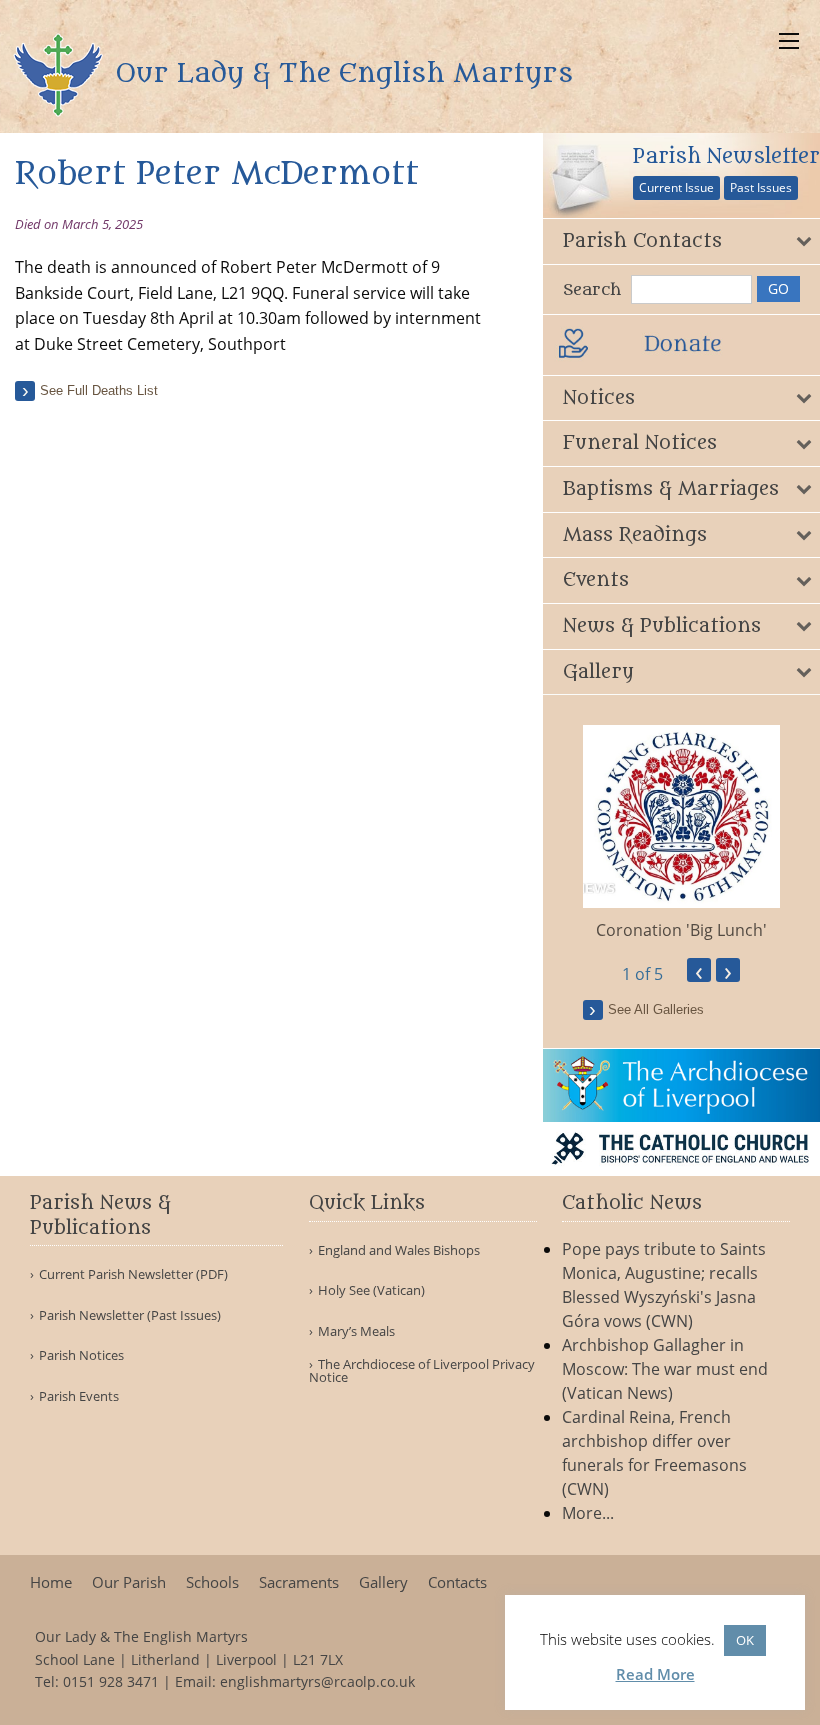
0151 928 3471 (111, 1681)
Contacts (457, 1582)
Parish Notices (81, 1355)
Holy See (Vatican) (371, 1290)
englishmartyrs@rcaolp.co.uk (317, 1681)
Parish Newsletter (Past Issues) (130, 1315)
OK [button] (745, 1640)
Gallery (383, 1582)
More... (588, 1513)
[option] (682, 833)
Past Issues (761, 187)
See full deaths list (99, 390)
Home (51, 1582)
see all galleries (656, 1009)
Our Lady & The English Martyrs (340, 73)
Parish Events (79, 1396)
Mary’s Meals (356, 1331)
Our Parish (129, 1582)
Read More (655, 1674)
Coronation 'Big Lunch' (681, 930)
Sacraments (299, 1582)
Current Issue (676, 187)
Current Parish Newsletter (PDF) (133, 1274)
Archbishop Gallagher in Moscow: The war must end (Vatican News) (665, 1369)
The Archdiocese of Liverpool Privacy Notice (422, 1371)
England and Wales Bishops (399, 1250)
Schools (212, 1582)
